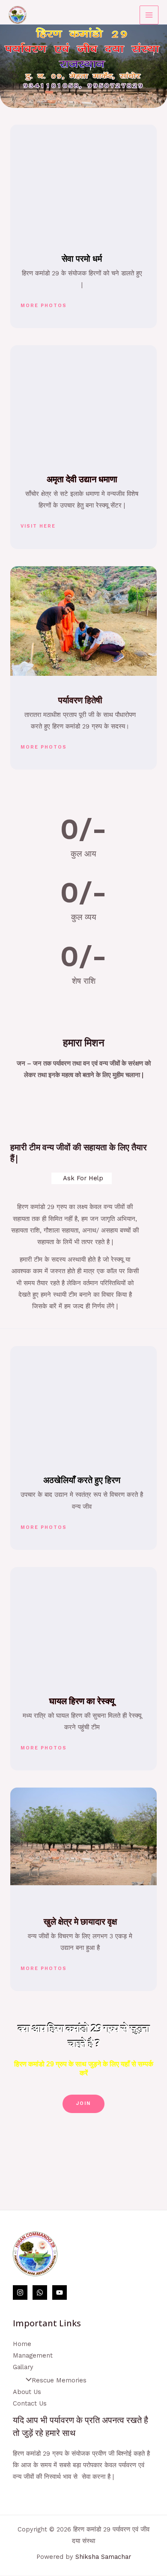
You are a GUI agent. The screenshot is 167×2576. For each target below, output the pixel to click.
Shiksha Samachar (103, 2557)
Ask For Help (83, 1178)
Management (33, 2355)
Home (22, 2344)
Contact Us (30, 2403)
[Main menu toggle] (149, 15)
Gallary (23, 2367)
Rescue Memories (59, 2380)
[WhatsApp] (40, 2292)
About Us (27, 2392)
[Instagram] (20, 2292)
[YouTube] (60, 2292)
